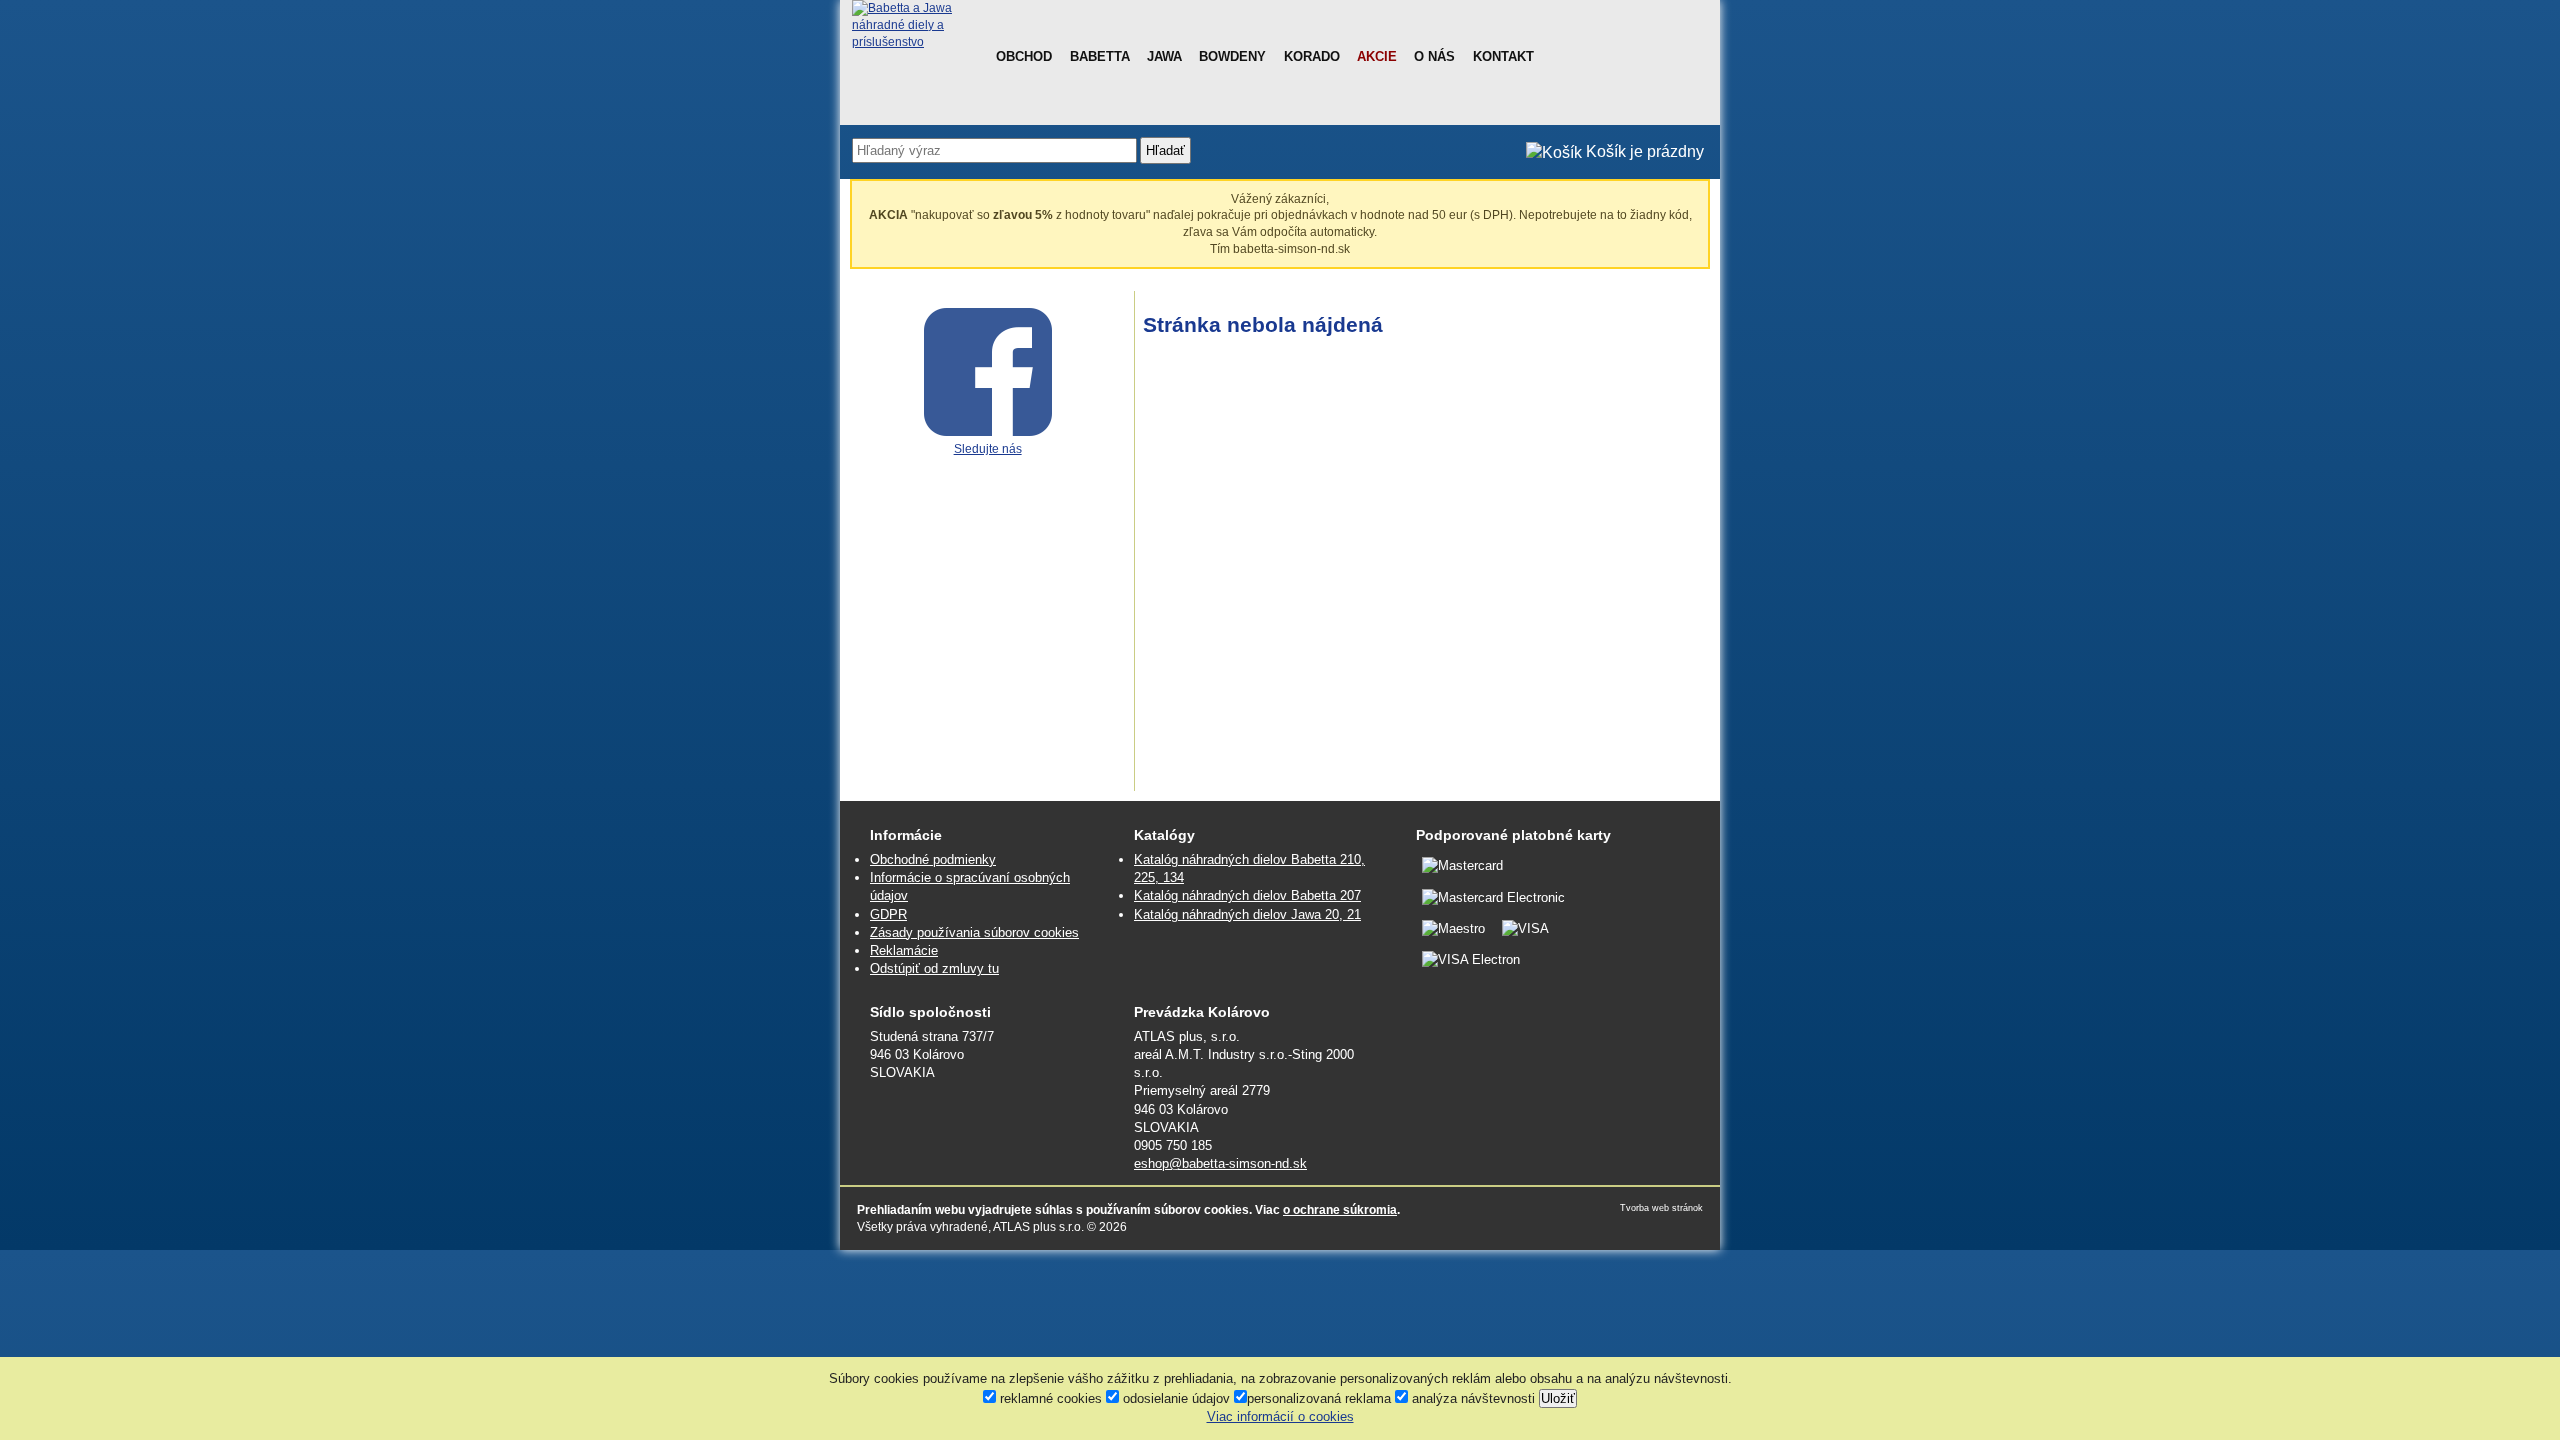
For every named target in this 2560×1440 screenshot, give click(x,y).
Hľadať (1165, 150)
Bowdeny (1232, 56)
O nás (1434, 56)
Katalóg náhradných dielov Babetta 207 (1247, 895)
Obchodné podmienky (933, 859)
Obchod (1024, 56)
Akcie (1377, 56)
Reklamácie (904, 950)
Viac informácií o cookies (1280, 1416)
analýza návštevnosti (1471, 1398)
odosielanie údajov (1174, 1398)
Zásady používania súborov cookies (974, 932)
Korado (1312, 56)
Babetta (1100, 56)
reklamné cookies (1049, 1398)
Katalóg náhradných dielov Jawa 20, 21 (1247, 914)
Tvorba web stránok (1661, 1208)
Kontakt (1503, 56)
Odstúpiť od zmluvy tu (934, 968)
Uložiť (1558, 1398)
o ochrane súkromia (1340, 1210)
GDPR (888, 914)
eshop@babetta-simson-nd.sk (1220, 1163)
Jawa (1164, 56)
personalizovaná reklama (1319, 1398)
